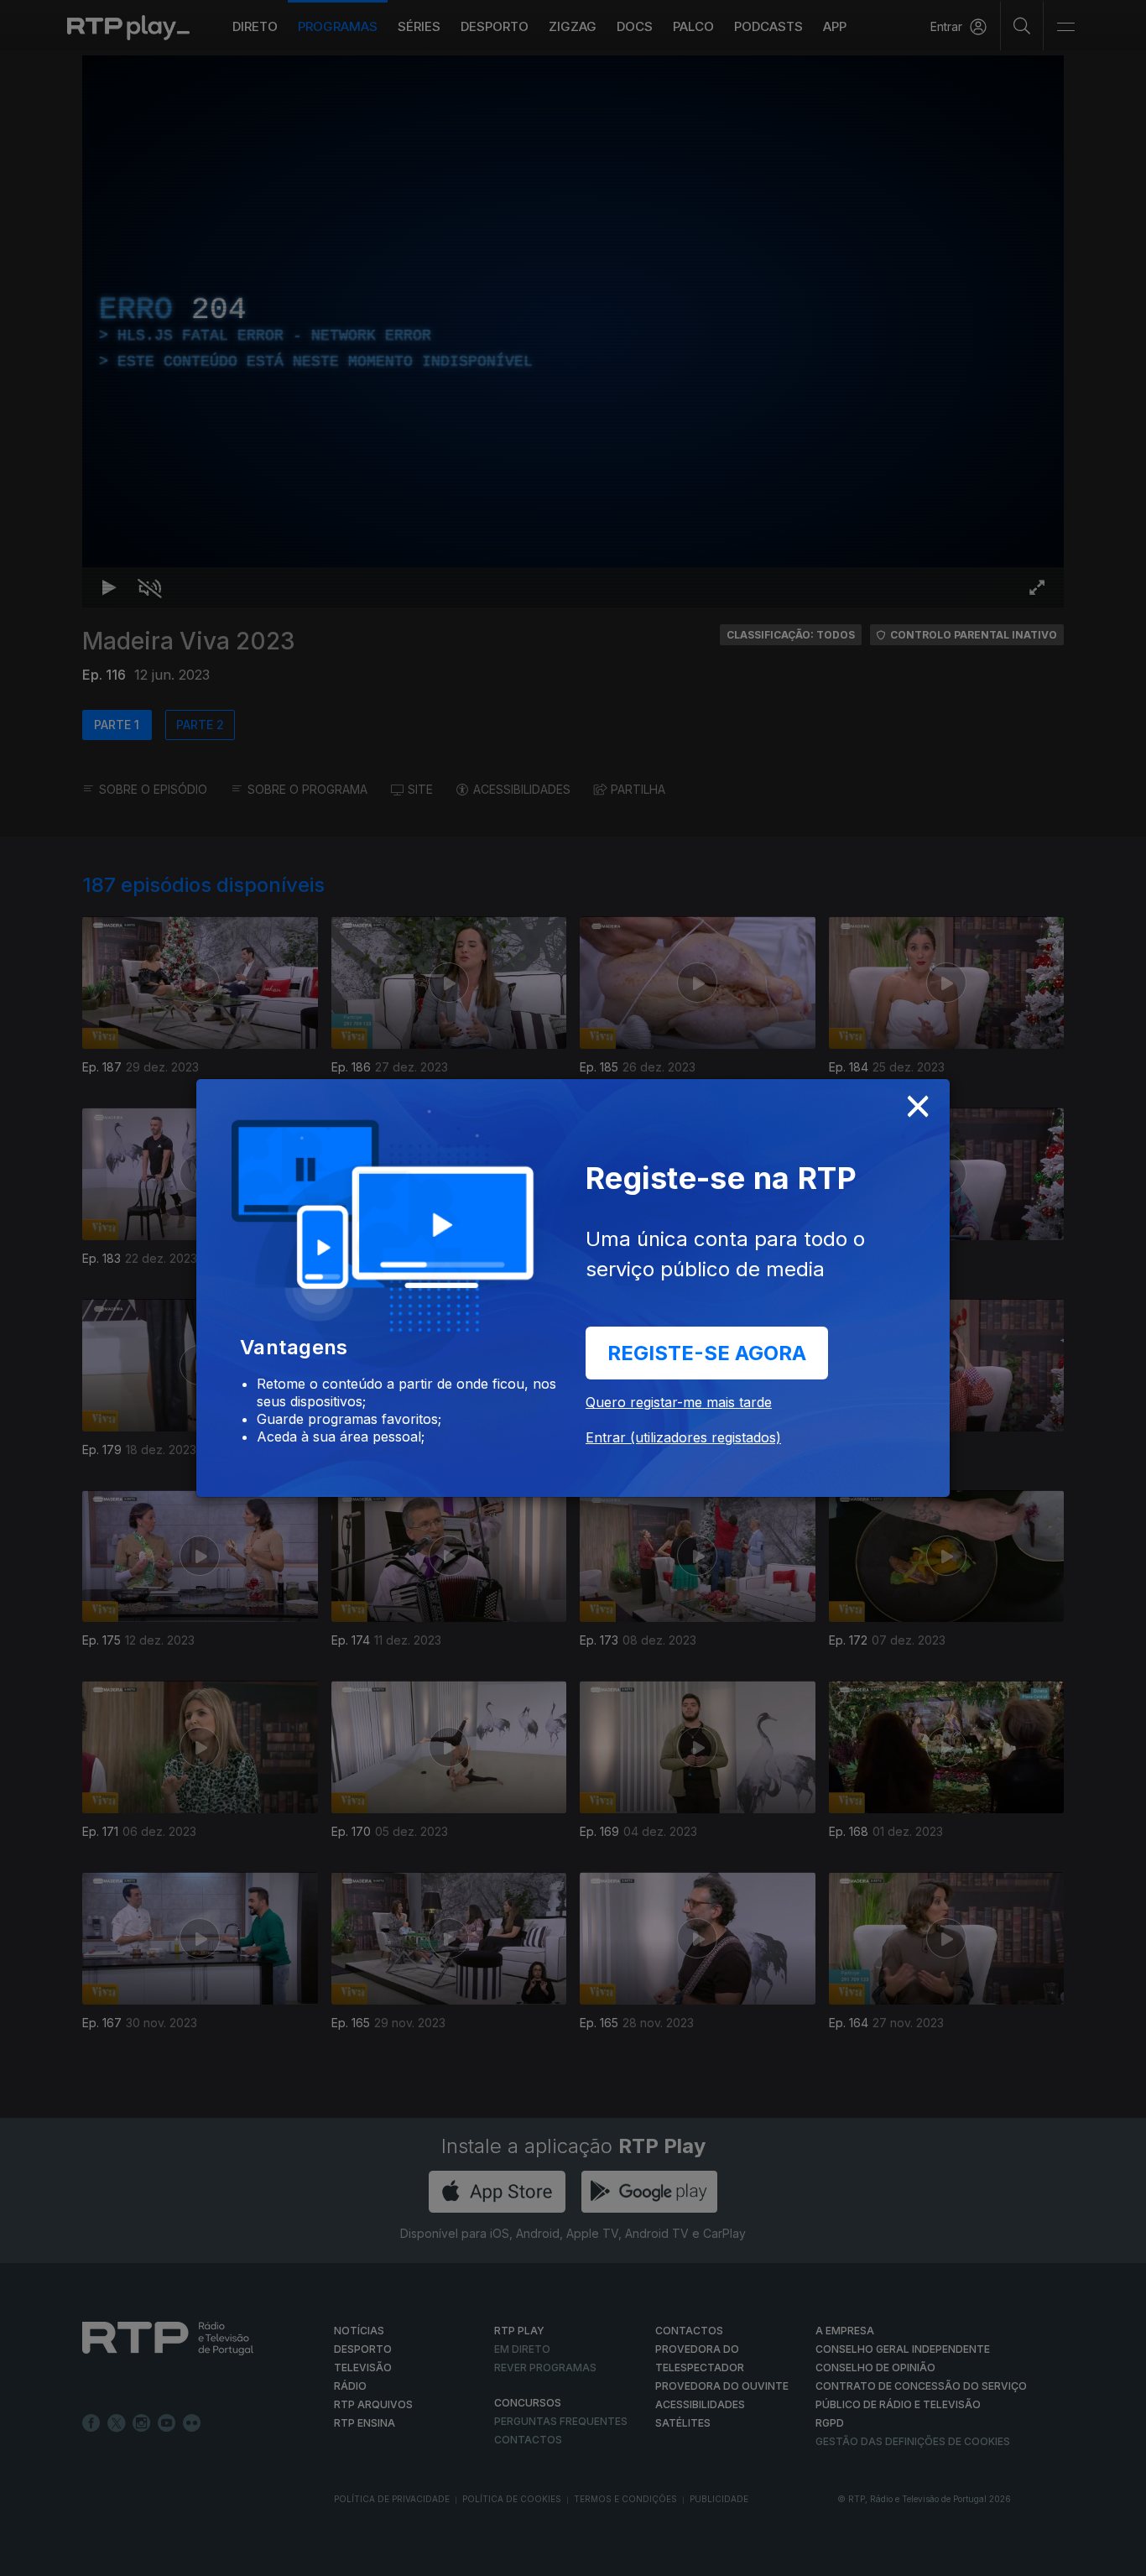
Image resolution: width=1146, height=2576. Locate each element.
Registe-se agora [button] (707, 1353)
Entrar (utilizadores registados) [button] (683, 1437)
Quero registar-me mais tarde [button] (679, 1402)
